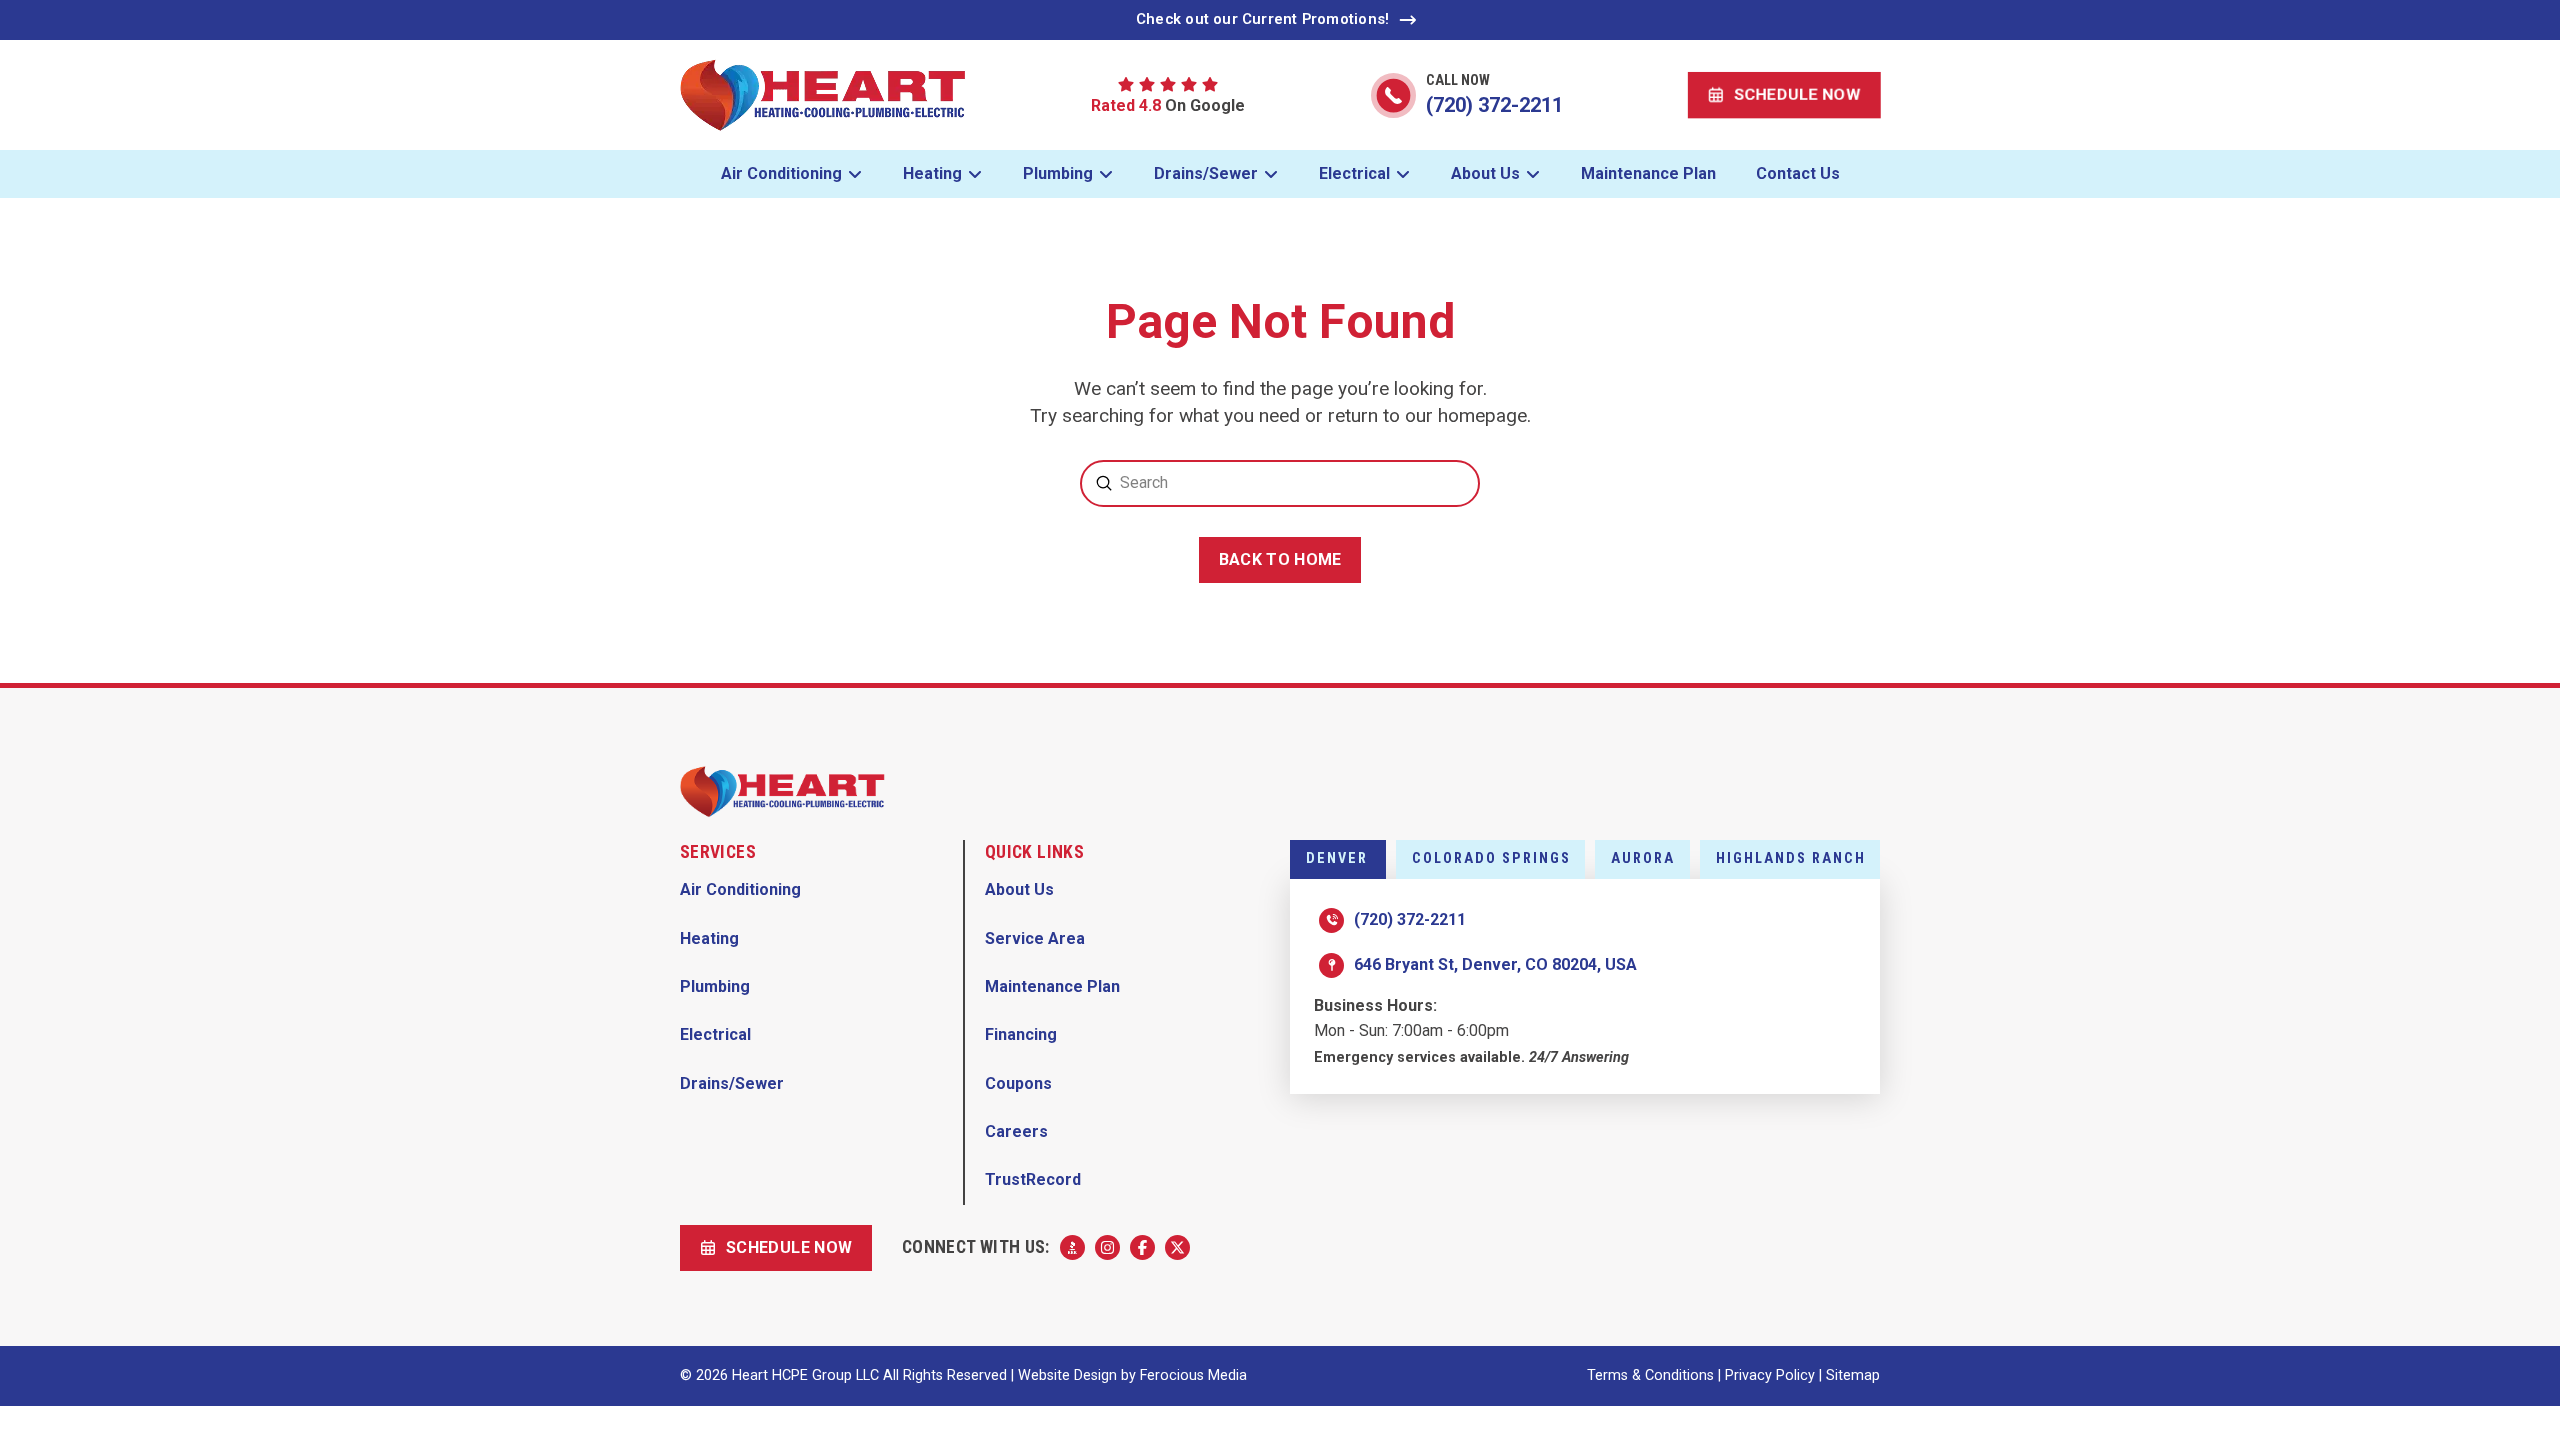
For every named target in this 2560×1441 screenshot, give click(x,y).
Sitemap (1853, 1375)
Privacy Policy (1770, 1375)
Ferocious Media (1193, 1375)
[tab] (1338, 859)
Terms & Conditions (1650, 1375)
